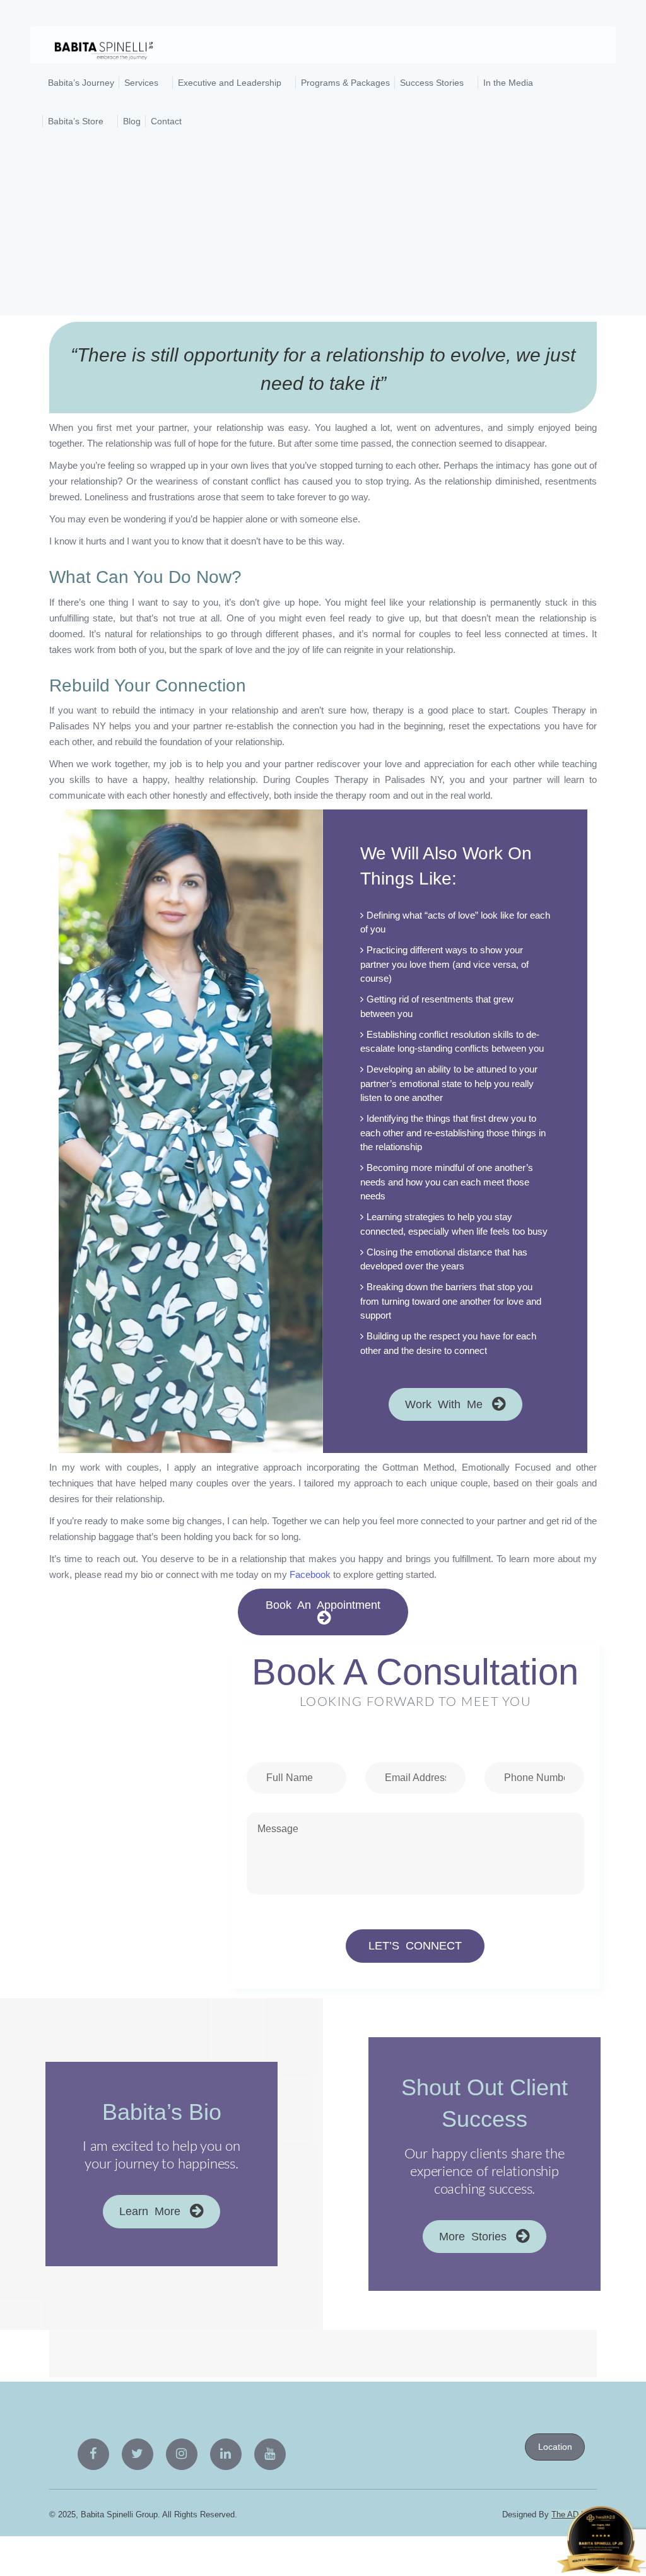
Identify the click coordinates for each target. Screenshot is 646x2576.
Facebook (310, 1574)
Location (555, 2447)
